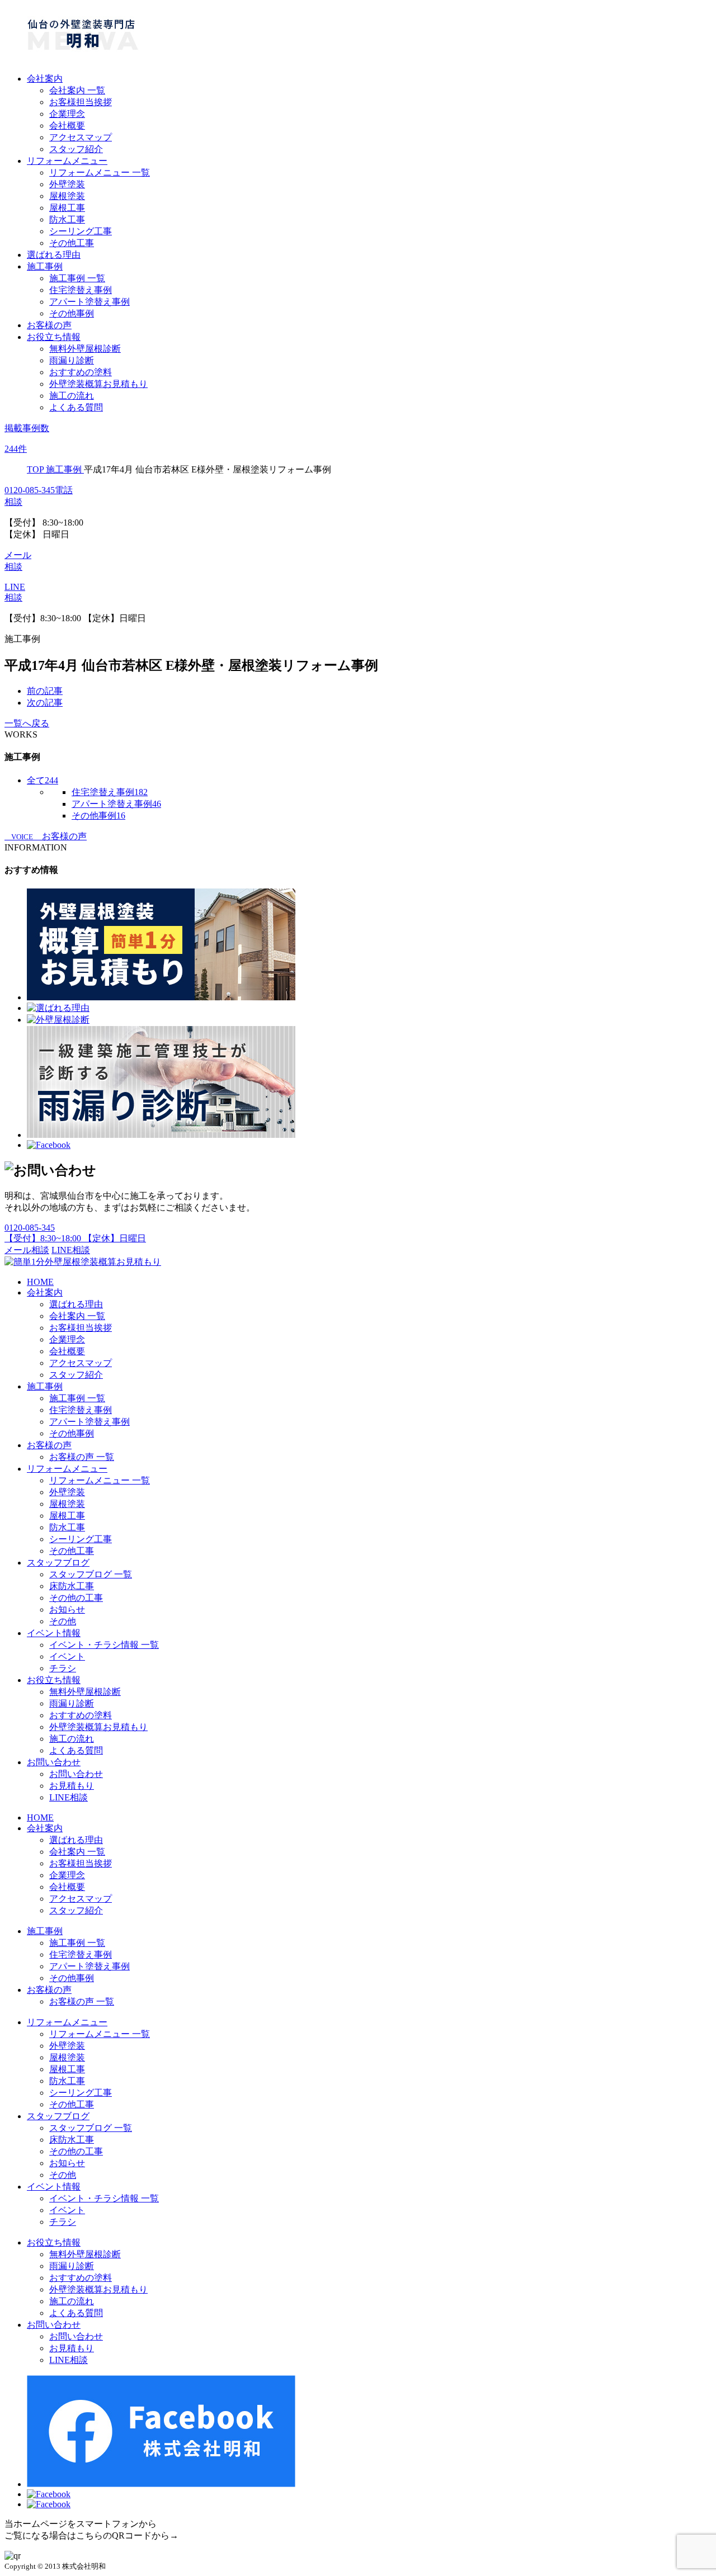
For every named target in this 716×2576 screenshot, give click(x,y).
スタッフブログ (58, 1563)
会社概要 (67, 126)
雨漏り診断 (72, 360)
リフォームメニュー (67, 161)
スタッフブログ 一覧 (91, 1574)
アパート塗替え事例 (89, 302)
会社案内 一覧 (77, 90)
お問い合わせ (54, 1762)
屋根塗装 (67, 196)
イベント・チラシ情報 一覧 (104, 1645)
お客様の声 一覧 (82, 1457)
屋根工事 (67, 208)
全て (43, 780)
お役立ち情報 (54, 337)
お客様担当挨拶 (81, 102)
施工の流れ (72, 396)
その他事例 (72, 313)
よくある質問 (76, 407)
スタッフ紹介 (76, 149)
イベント (67, 1656)
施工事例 (45, 266)
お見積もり (72, 1786)
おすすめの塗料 (81, 372)
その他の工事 (76, 1598)
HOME (40, 1282)
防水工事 (67, 219)
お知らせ (67, 1610)
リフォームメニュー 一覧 (100, 172)
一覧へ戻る (27, 723)
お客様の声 (49, 325)
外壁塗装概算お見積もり (98, 384)
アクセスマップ (81, 137)
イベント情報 (54, 1633)
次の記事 (45, 703)
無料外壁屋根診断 (85, 349)
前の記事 (45, 691)
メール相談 (27, 1250)
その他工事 (72, 243)
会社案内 (45, 79)
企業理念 (67, 114)
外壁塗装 (67, 184)
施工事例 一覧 (77, 278)
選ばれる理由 (54, 255)
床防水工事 (72, 1586)
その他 (63, 1621)
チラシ (63, 1668)
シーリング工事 (81, 231)
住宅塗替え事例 (81, 290)
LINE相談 (71, 1250)
